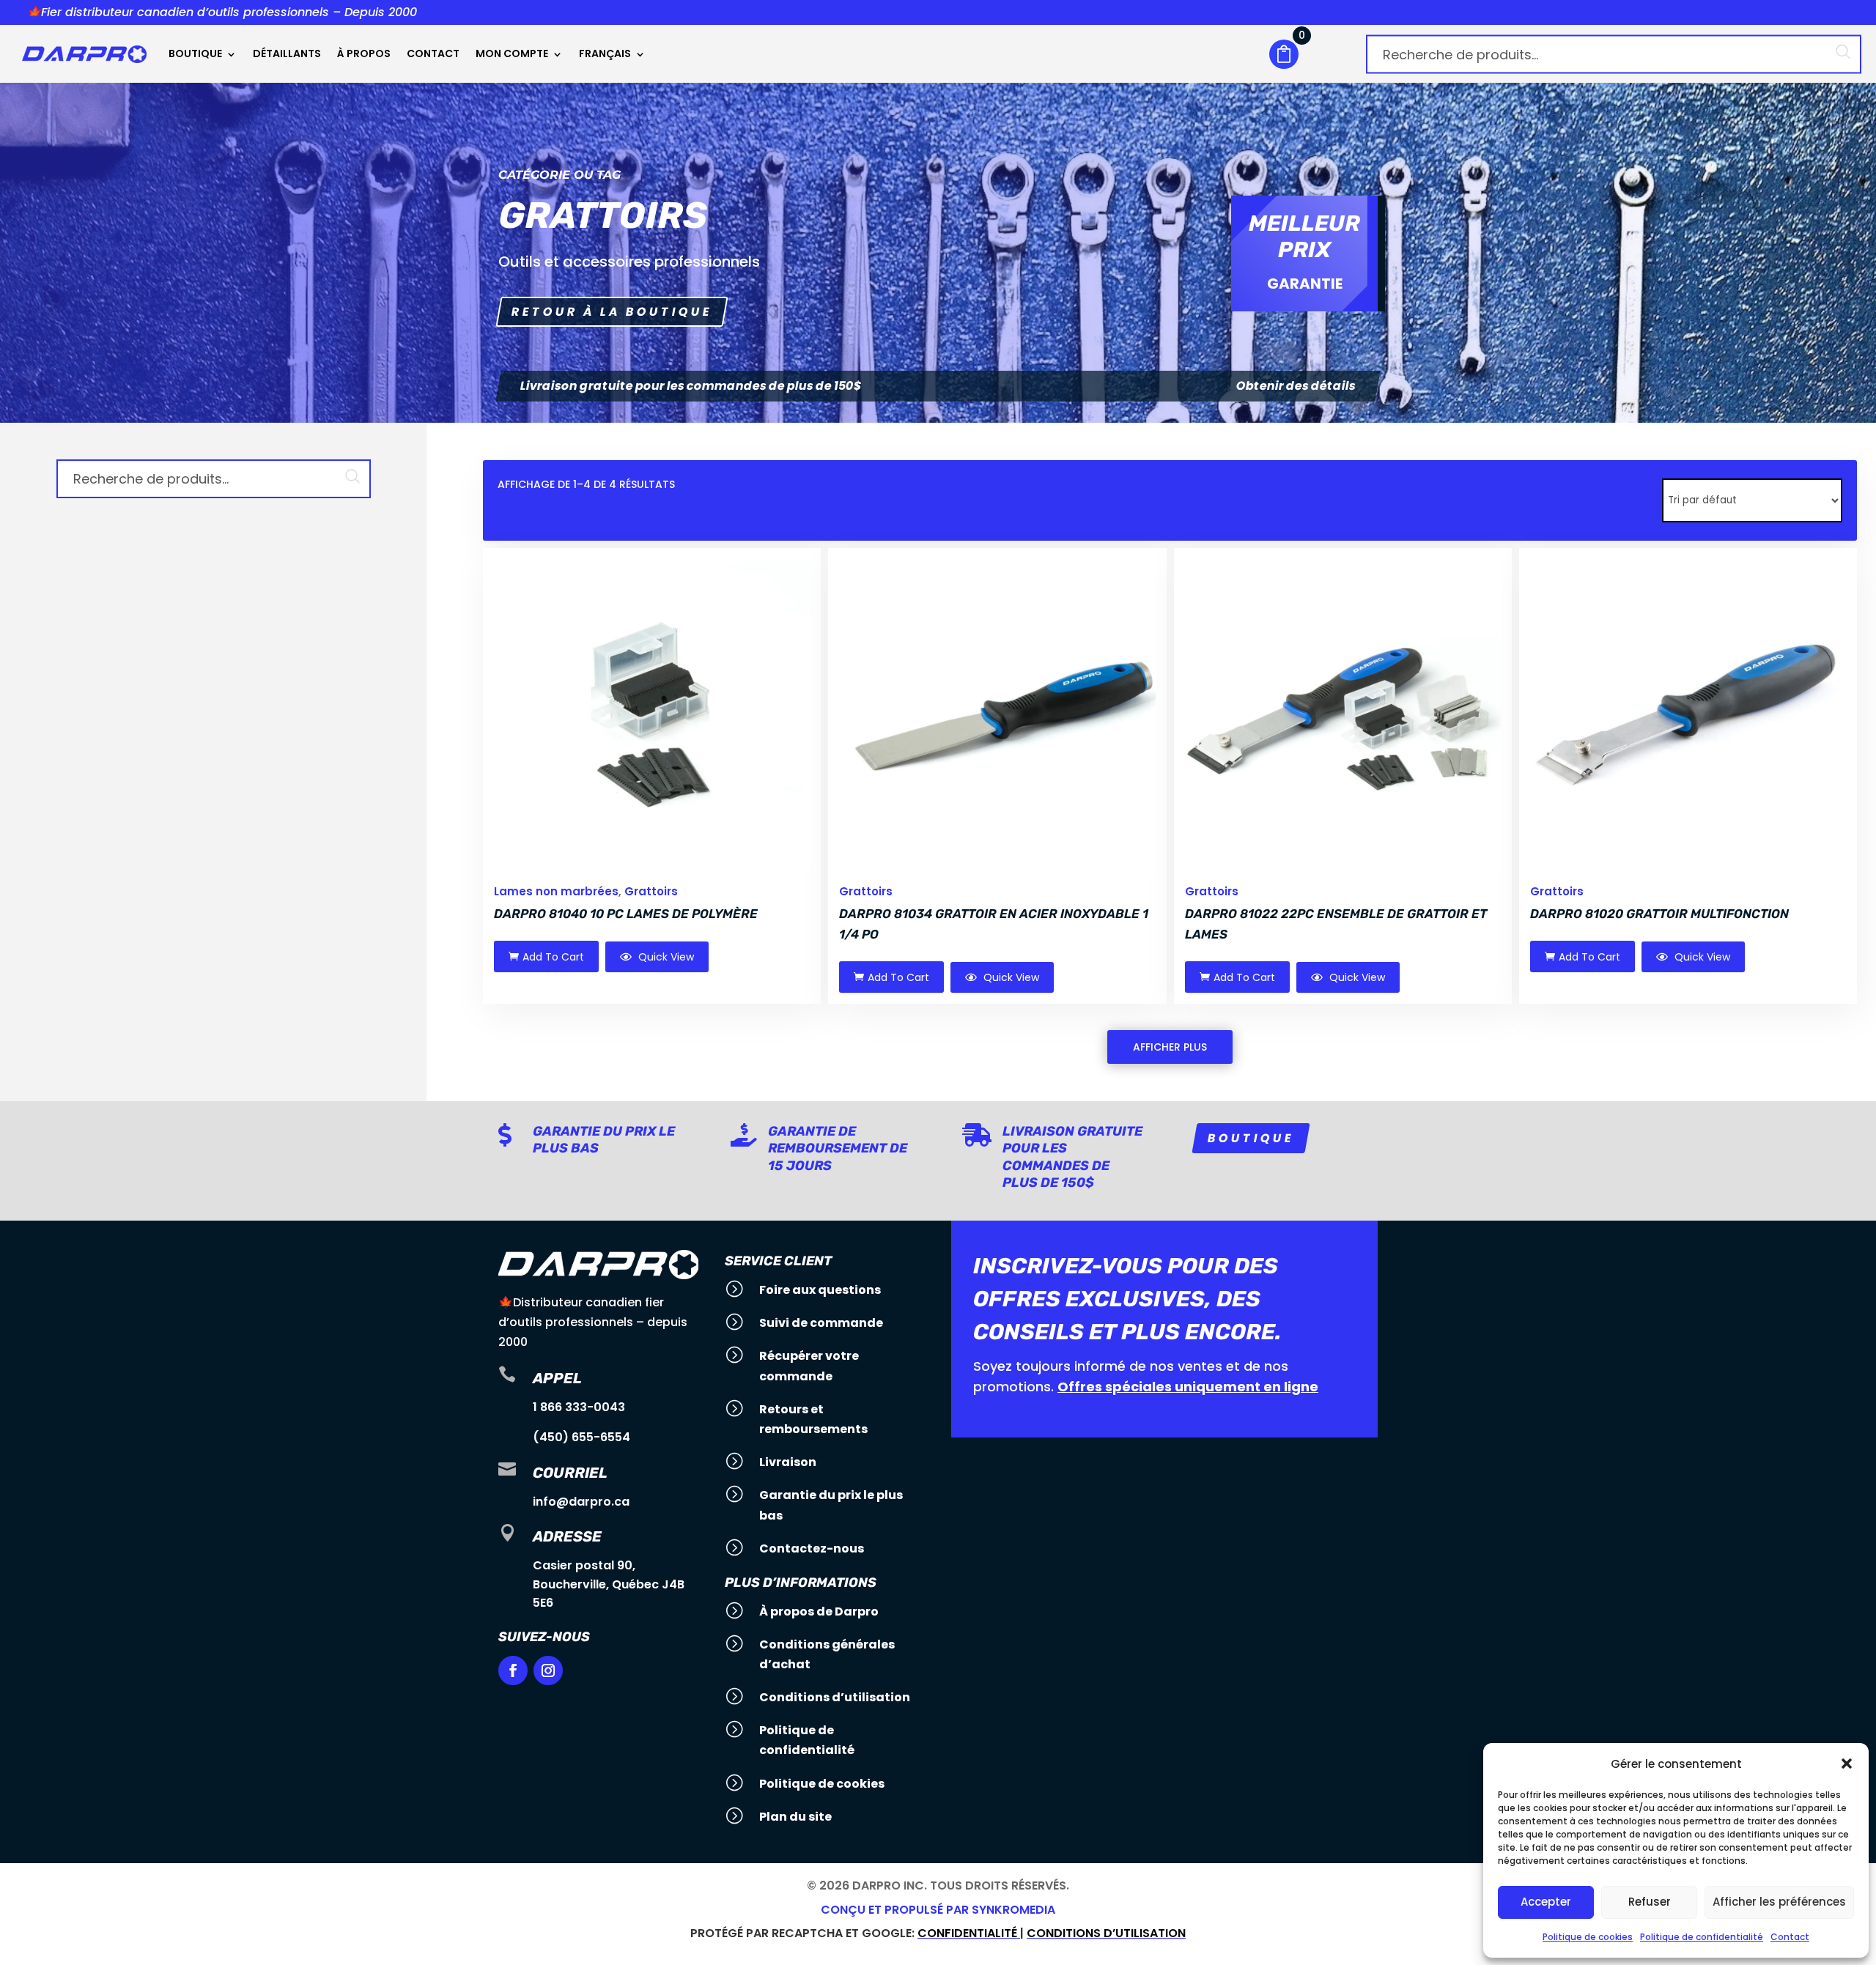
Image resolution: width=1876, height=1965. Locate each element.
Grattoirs (651, 891)
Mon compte (512, 53)
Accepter (1546, 1902)
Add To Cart (553, 957)
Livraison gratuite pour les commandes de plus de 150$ (1072, 1157)
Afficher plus (1170, 1047)
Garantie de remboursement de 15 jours (838, 1148)
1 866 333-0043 (579, 1407)
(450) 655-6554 (581, 1437)
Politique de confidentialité (1702, 1937)
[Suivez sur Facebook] (513, 1670)
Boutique (195, 53)
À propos (364, 53)
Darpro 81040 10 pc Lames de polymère (626, 914)
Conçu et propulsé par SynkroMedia (938, 1910)
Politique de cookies (1588, 1937)
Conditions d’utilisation (1106, 1933)
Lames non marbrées (556, 891)
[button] (1847, 1764)
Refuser (1650, 1902)
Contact (1790, 1937)
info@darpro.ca (581, 1502)
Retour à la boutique (612, 312)
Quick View (665, 957)
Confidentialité (969, 1933)
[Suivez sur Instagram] (548, 1670)
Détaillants (287, 53)
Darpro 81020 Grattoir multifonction (1659, 914)
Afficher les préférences (1779, 1902)
